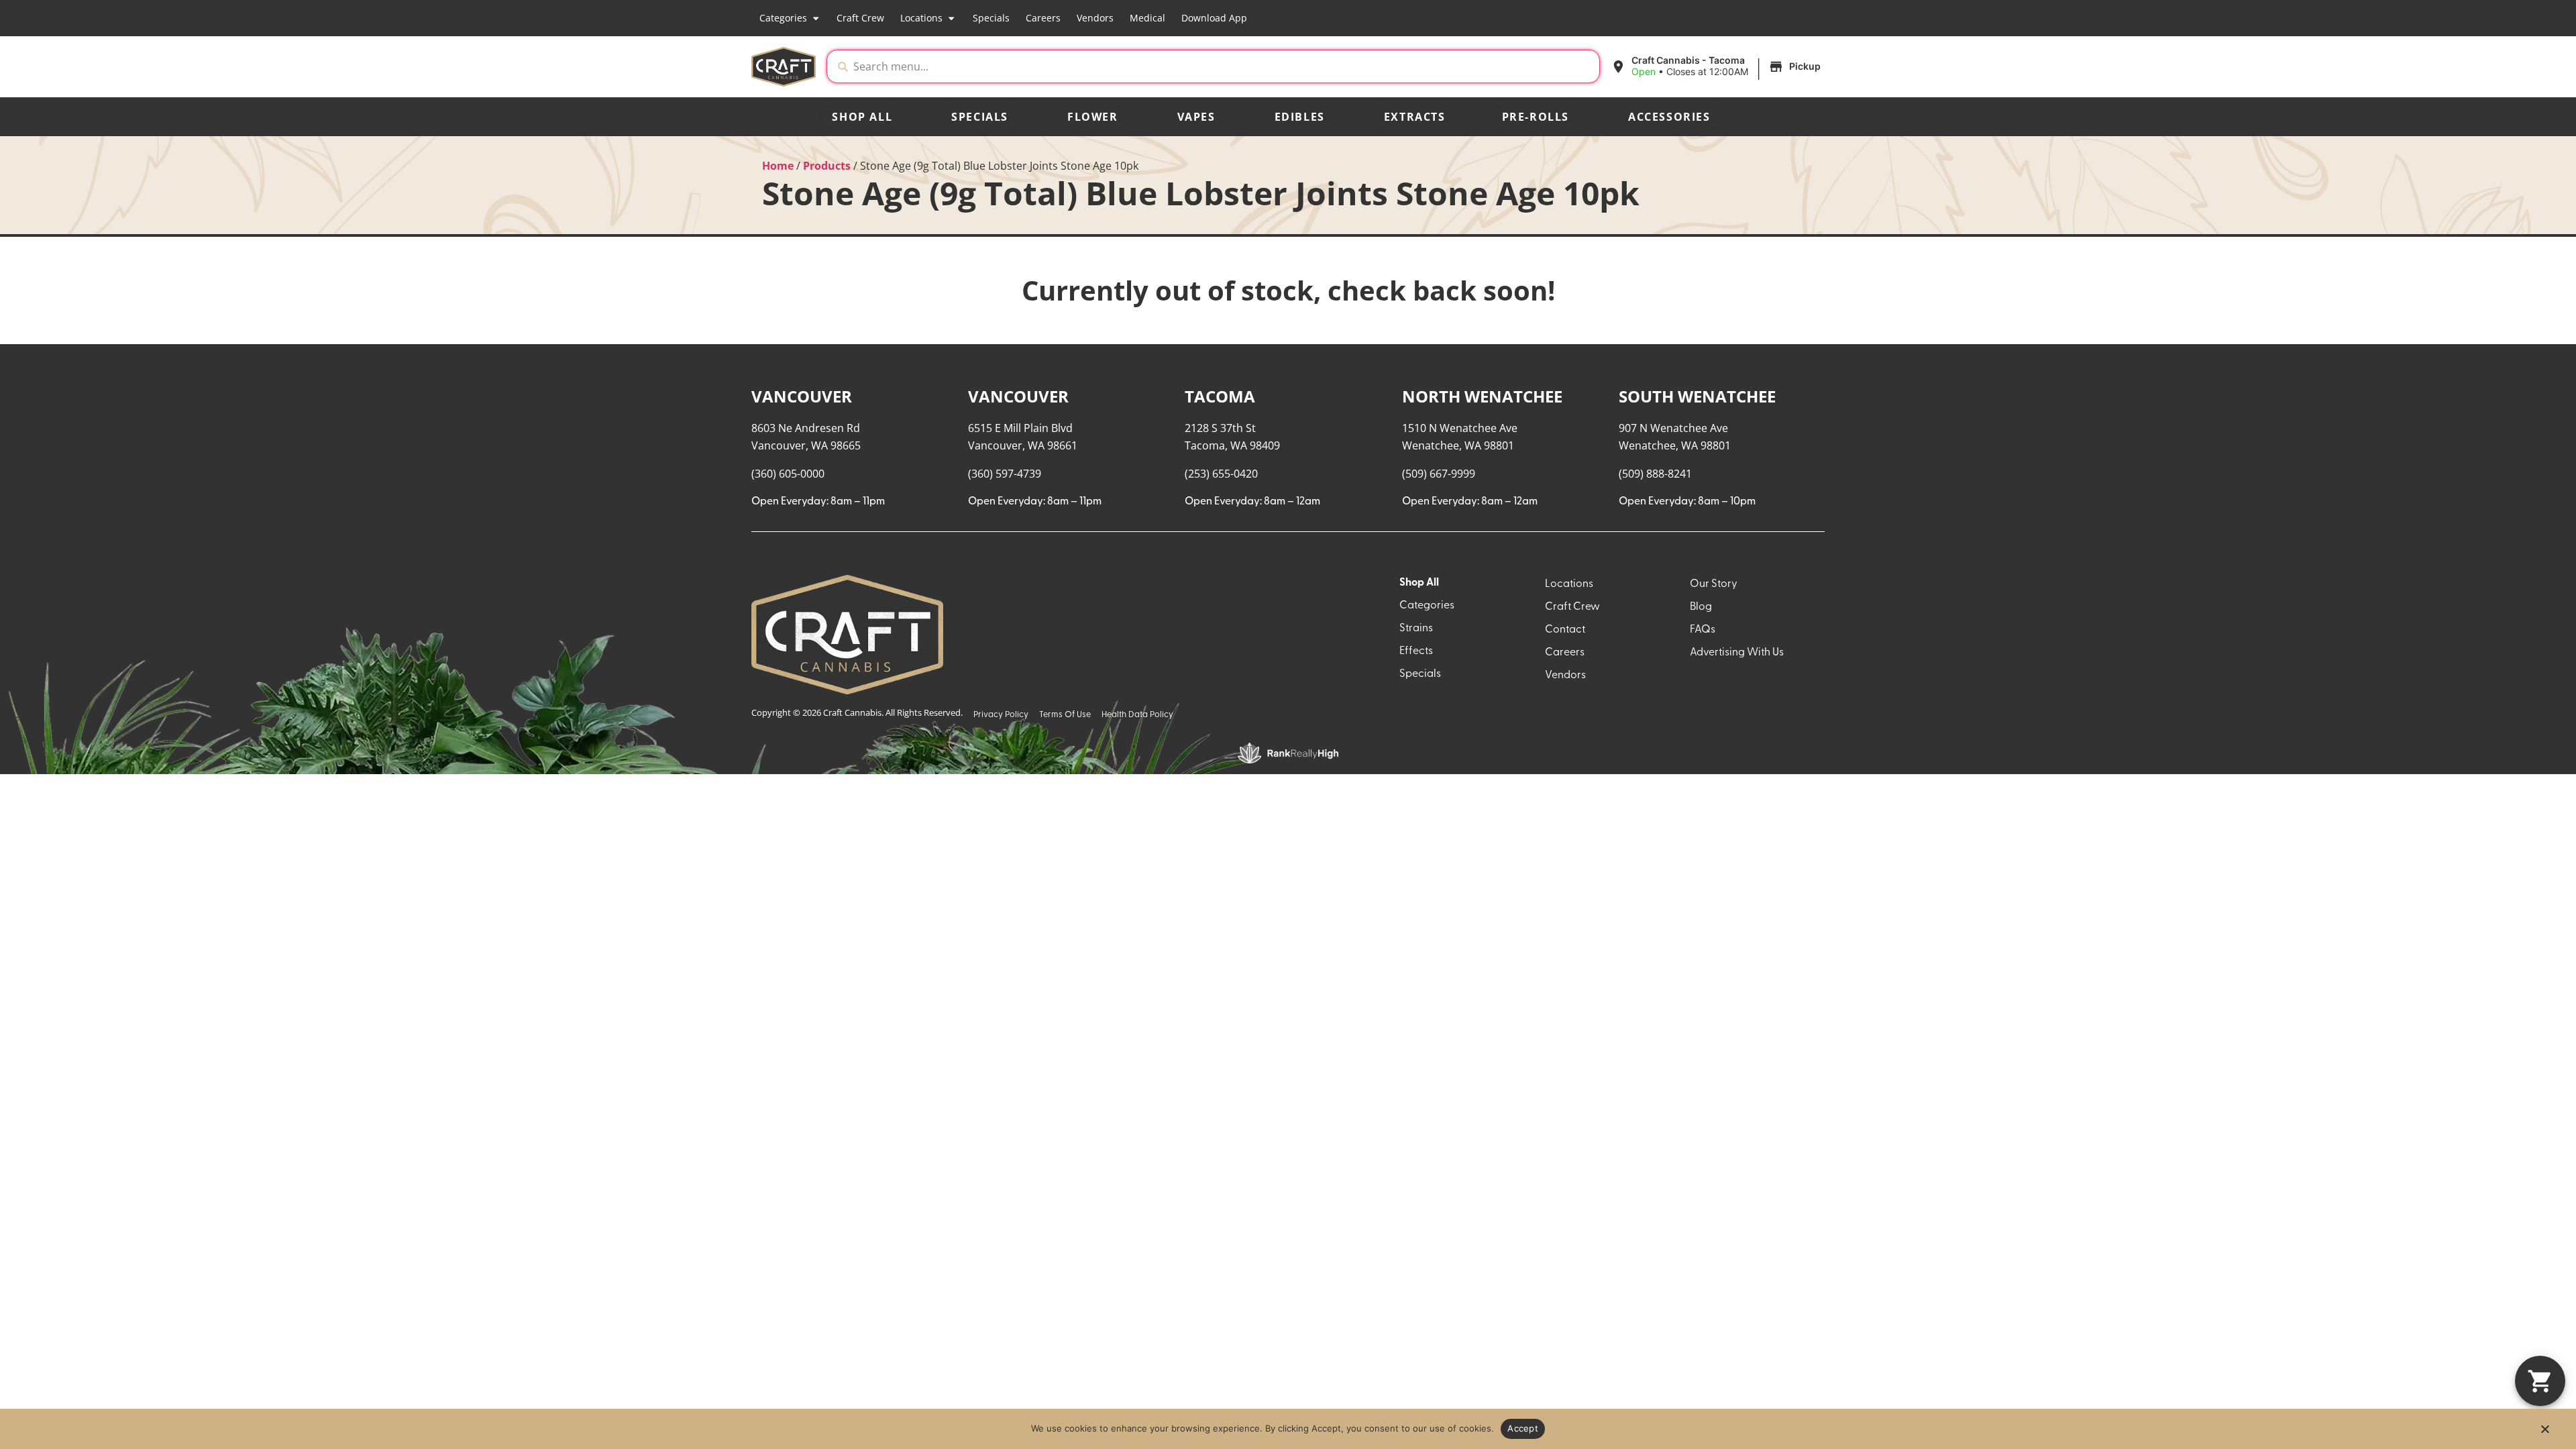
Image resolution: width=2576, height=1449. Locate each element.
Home (778, 166)
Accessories (1669, 117)
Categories (783, 18)
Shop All (862, 117)
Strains (1416, 629)
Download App (1214, 18)
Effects (1416, 651)
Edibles (1300, 117)
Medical (1147, 18)
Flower (1093, 117)
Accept (1523, 1428)
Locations (921, 18)
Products (827, 166)
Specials (991, 18)
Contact (1565, 630)
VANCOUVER (802, 396)
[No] (2544, 1433)
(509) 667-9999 (1439, 474)
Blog (1701, 607)
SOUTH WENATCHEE (1697, 396)
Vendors (1095, 18)
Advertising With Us (1737, 653)
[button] (1718, 66)
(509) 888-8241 (1655, 474)
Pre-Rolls (1536, 117)
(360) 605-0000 (788, 474)
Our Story (1714, 584)
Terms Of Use (1065, 715)
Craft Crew (860, 18)
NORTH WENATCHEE (1482, 396)
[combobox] (1224, 66)
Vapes (1196, 117)
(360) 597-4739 (1005, 474)
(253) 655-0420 (1221, 474)
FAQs (1703, 630)
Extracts (1415, 117)
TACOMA (1220, 396)
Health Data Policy (1137, 715)
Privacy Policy (1001, 715)
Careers (1043, 18)
